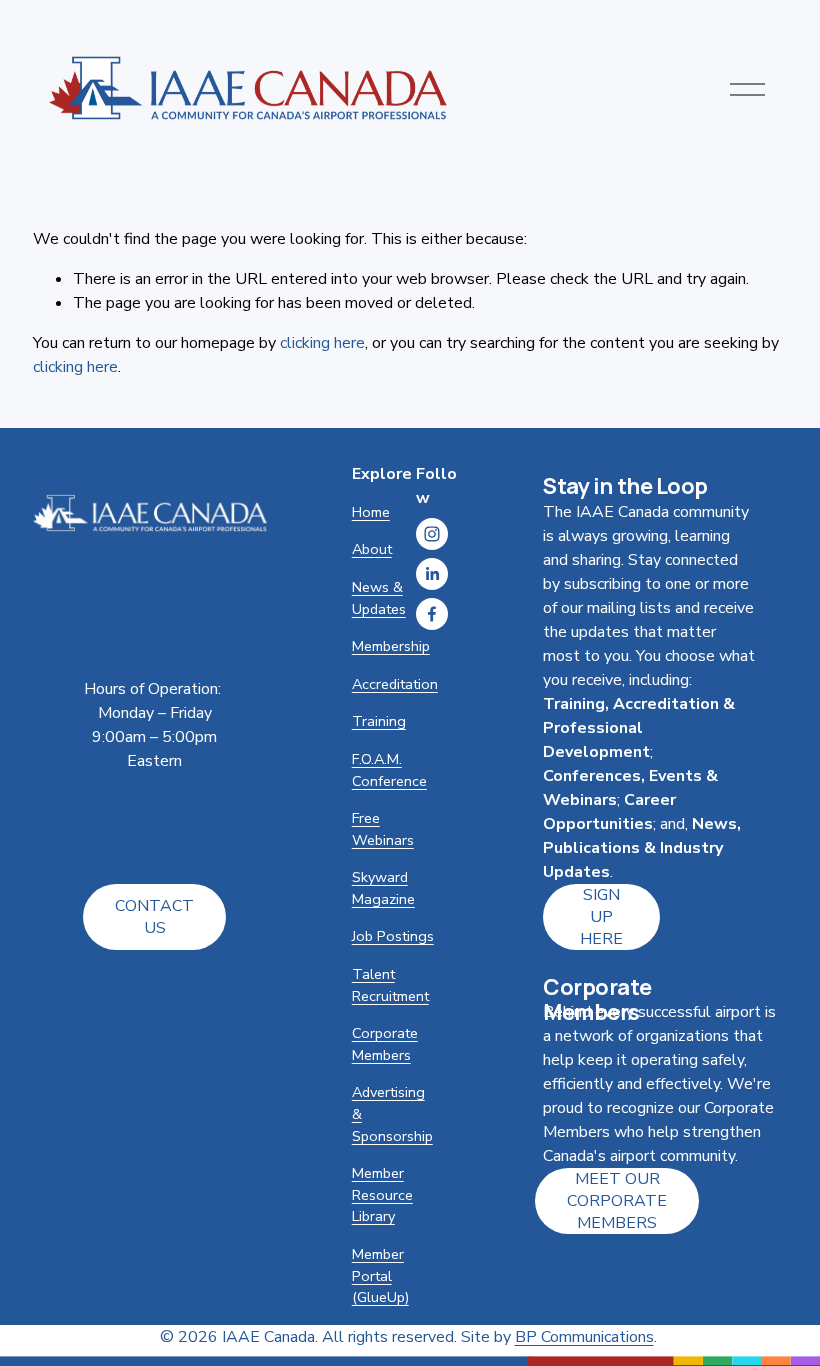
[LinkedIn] (432, 574)
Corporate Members (385, 1044)
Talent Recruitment (390, 985)
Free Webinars (383, 829)
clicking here (322, 343)
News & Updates (379, 598)
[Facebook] (432, 614)
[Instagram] (432, 534)
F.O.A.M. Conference (389, 770)
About (372, 549)
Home (371, 512)
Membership (391, 646)
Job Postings (393, 936)
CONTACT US (154, 917)
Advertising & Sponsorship (392, 1113)
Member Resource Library (382, 1194)
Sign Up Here (601, 917)
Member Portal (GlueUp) (380, 1275)
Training (379, 721)
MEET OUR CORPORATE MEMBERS (617, 1201)
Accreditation (395, 684)
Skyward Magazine (383, 888)
